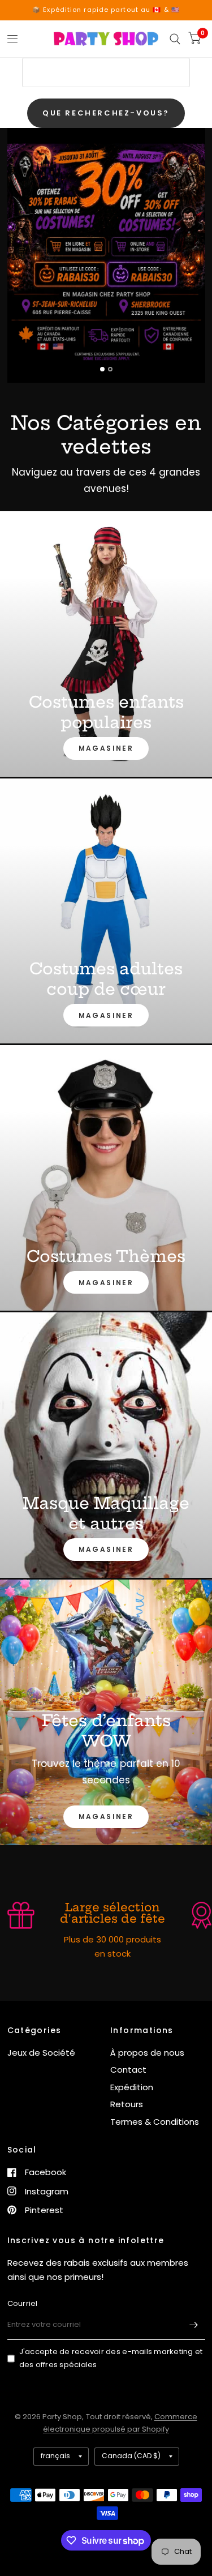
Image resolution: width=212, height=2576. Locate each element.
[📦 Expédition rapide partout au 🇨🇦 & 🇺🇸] (106, 10)
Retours (127, 2104)
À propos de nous (147, 2053)
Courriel (23, 2303)
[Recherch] (175, 39)
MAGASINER (106, 748)
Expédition (132, 2087)
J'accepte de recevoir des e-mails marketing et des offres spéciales (111, 2358)
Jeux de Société (41, 2053)
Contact (128, 2070)
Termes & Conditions (155, 2122)
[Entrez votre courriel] (194, 2325)
